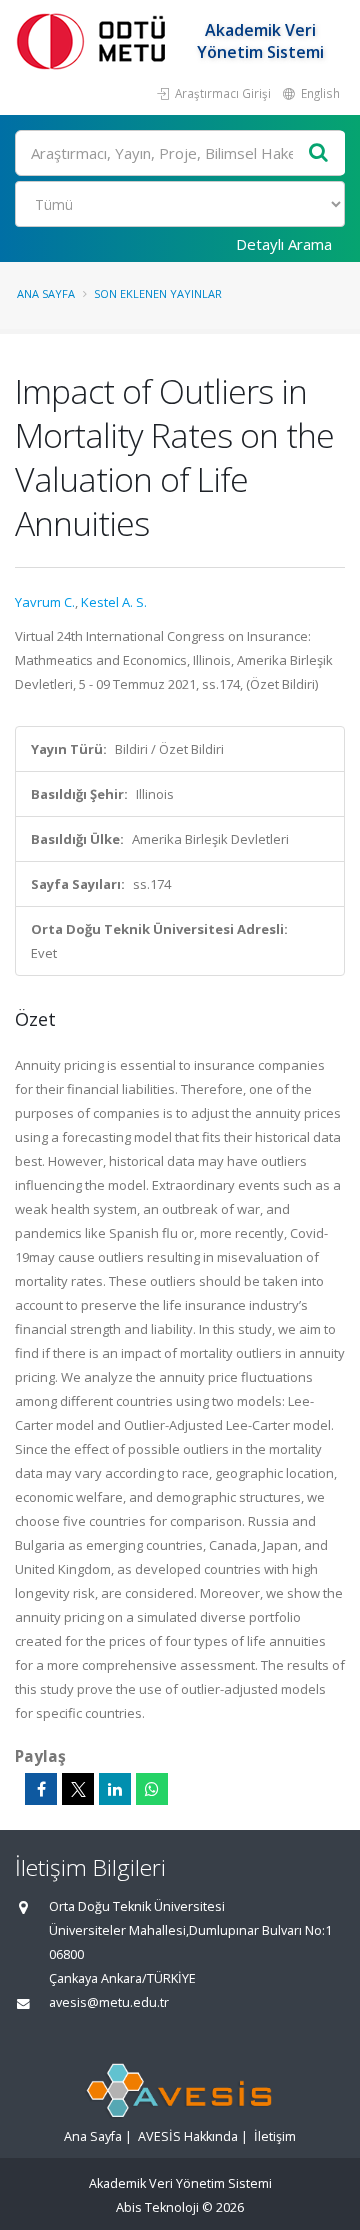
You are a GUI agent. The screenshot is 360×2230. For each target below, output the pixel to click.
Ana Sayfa (46, 293)
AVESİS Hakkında (188, 2136)
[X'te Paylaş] (78, 1789)
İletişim (275, 2136)
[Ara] (319, 153)
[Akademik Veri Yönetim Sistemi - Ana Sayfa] (95, 40)
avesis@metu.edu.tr (109, 2002)
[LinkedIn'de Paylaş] (115, 1789)
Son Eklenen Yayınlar (158, 293)
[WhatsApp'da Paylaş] (152, 1789)
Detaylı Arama (284, 244)
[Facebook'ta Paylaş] (41, 1789)
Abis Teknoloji (157, 2207)
